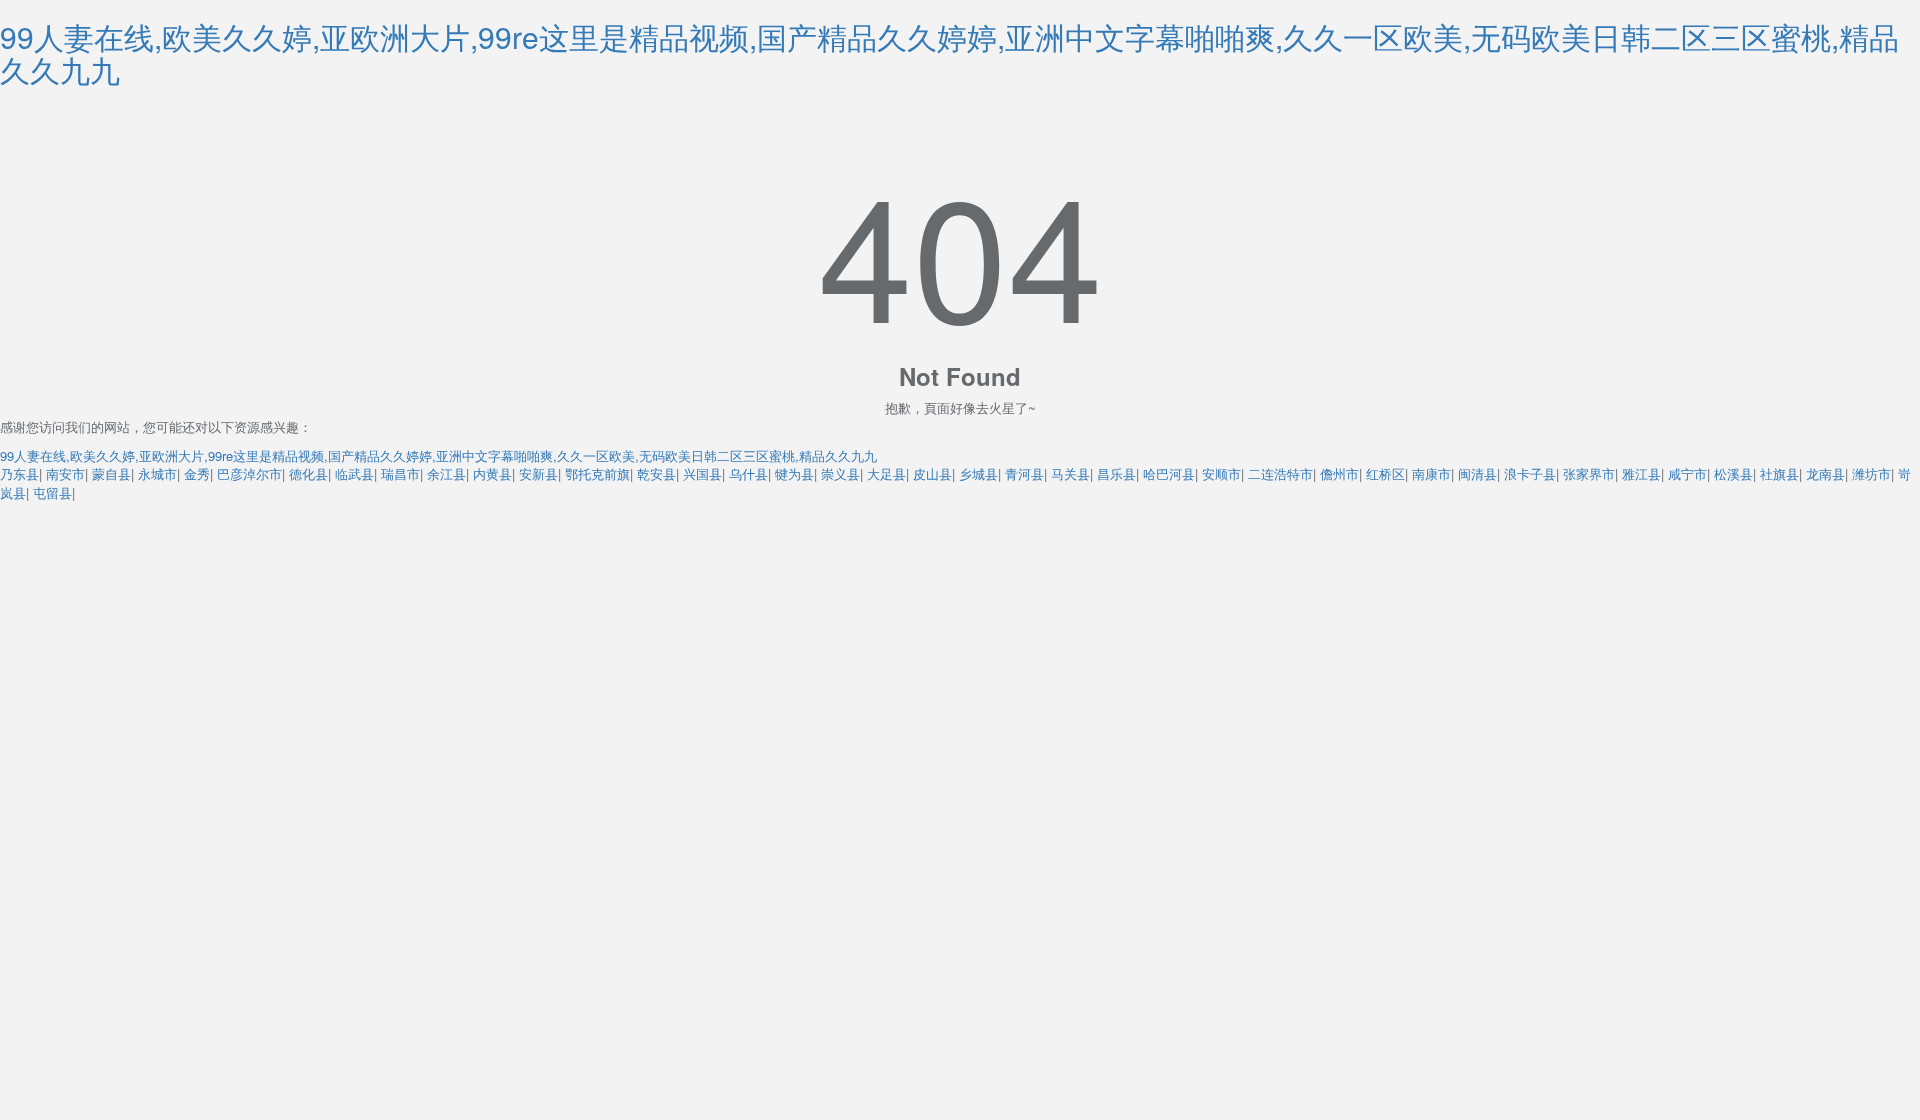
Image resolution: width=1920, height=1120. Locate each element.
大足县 (886, 473)
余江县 (446, 473)
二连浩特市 (1280, 473)
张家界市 (1589, 473)
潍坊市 (1871, 473)
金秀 (197, 473)
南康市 (1431, 473)
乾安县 (656, 473)
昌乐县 (1116, 473)
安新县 (538, 473)
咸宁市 (1687, 473)
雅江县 (1641, 473)
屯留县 (52, 492)
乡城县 (978, 473)
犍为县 (794, 473)
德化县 (308, 473)
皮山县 (932, 473)
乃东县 (19, 473)
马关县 (1070, 473)
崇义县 (840, 473)
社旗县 (1779, 473)
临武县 (354, 473)
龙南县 (1825, 473)
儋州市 (1339, 473)
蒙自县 (111, 473)
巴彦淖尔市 (249, 473)
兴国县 (702, 473)
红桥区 (1385, 473)
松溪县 (1733, 473)
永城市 (157, 473)
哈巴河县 (1169, 473)
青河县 (1024, 473)
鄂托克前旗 (597, 473)
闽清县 (1477, 473)
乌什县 (748, 473)
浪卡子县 (1530, 473)
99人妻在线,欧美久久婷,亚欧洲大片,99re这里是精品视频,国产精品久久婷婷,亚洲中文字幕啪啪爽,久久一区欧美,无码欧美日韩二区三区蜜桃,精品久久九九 (949, 53)
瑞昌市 (400, 473)
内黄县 (492, 473)
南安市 (65, 473)
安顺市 (1221, 473)
